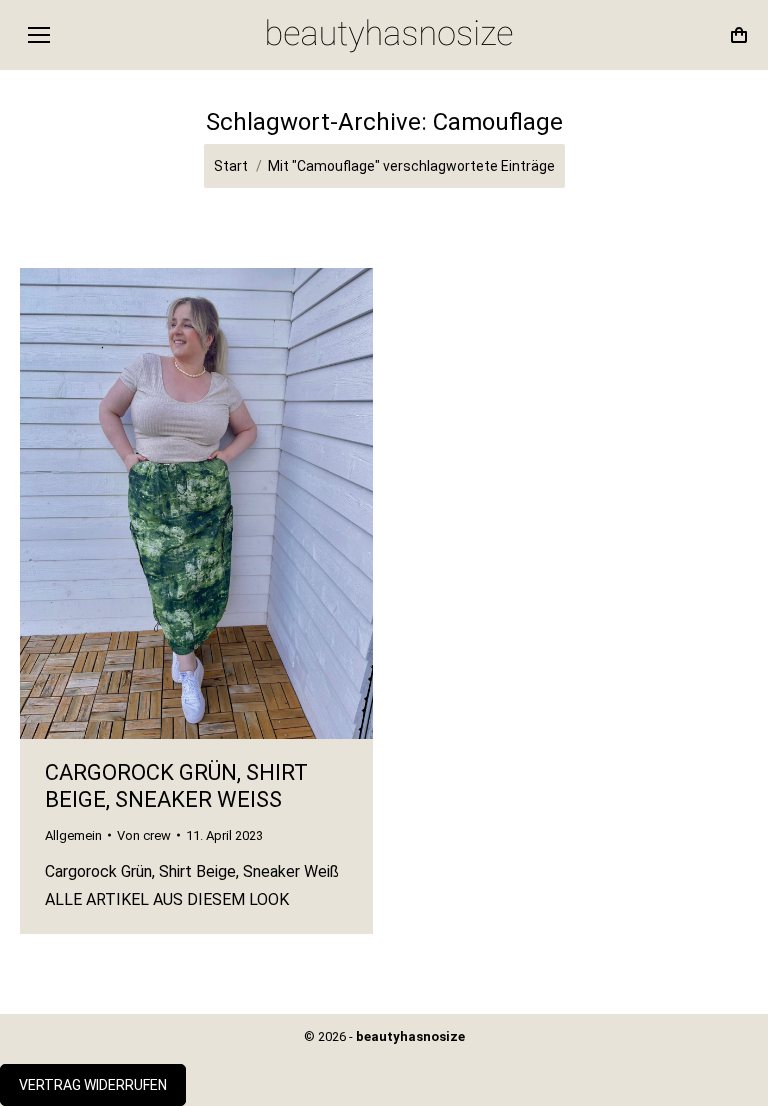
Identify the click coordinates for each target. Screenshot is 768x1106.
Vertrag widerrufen (93, 1085)
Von (144, 835)
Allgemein (73, 835)
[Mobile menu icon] (39, 35)
